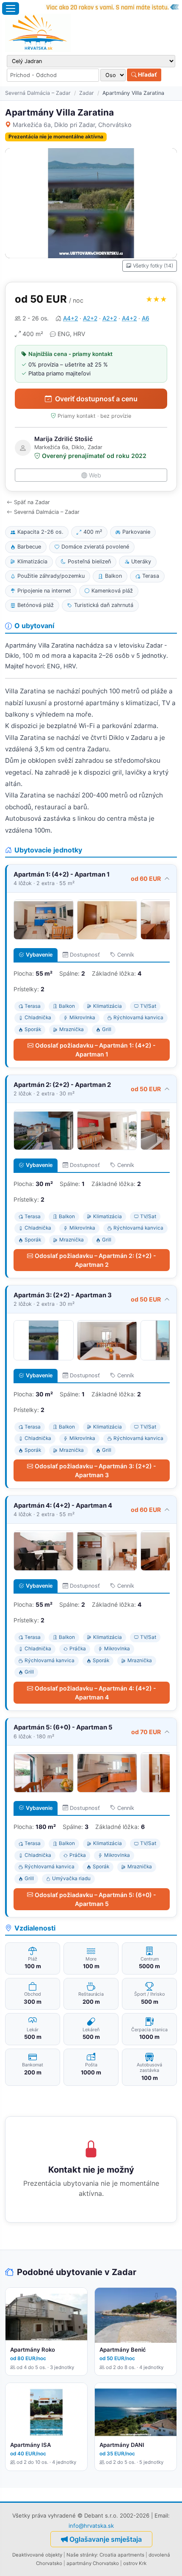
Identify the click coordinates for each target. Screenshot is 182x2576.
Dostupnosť (85, 955)
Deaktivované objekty (37, 2555)
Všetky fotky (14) (153, 266)
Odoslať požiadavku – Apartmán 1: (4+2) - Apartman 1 (95, 1050)
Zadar (87, 93)
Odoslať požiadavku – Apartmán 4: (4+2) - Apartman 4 (95, 1693)
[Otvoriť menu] (11, 8)
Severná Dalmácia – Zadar (38, 93)
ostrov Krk (135, 2563)
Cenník (126, 955)
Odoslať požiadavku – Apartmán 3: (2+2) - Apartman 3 (95, 1470)
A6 (146, 318)
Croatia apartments (122, 2555)
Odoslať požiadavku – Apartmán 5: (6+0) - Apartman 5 (95, 1899)
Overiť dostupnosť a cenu (96, 399)
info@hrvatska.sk (91, 2526)
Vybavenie (39, 955)
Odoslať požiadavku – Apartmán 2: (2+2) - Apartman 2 (95, 1260)
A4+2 (70, 318)
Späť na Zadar (32, 502)
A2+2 (90, 318)
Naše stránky (82, 2555)
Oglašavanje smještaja (106, 2539)
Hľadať (147, 74)
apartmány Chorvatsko (93, 2563)
